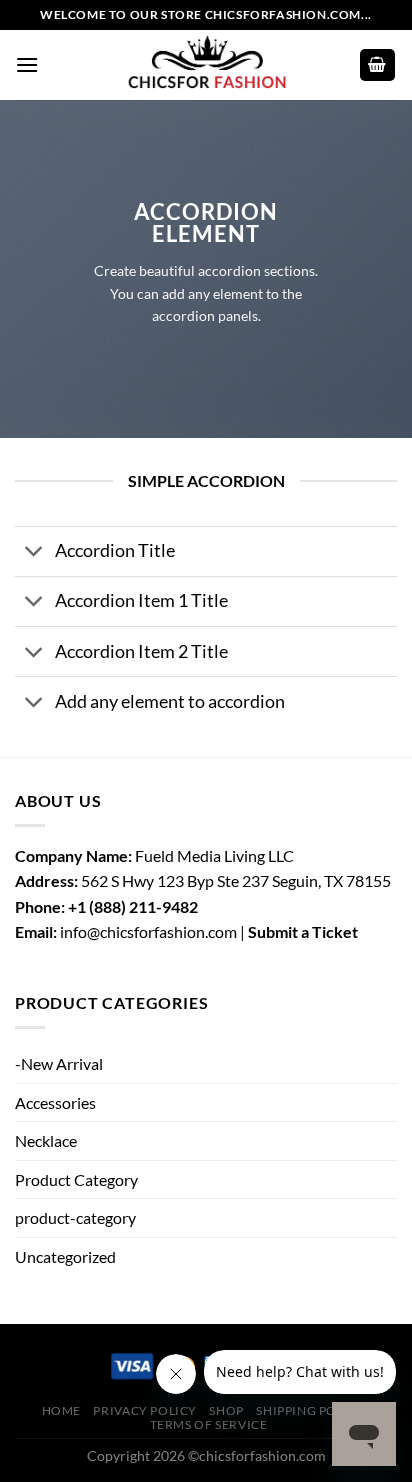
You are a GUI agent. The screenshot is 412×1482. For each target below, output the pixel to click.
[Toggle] (34, 553)
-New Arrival (59, 1063)
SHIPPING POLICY (310, 1410)
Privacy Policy (145, 1410)
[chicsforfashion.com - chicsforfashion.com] (206, 64)
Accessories (55, 1102)
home (61, 1410)
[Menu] (27, 64)
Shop (226, 1410)
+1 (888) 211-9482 (133, 906)
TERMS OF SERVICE (209, 1424)
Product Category (76, 1179)
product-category (75, 1217)
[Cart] (378, 65)
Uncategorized (65, 1256)
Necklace (46, 1140)
